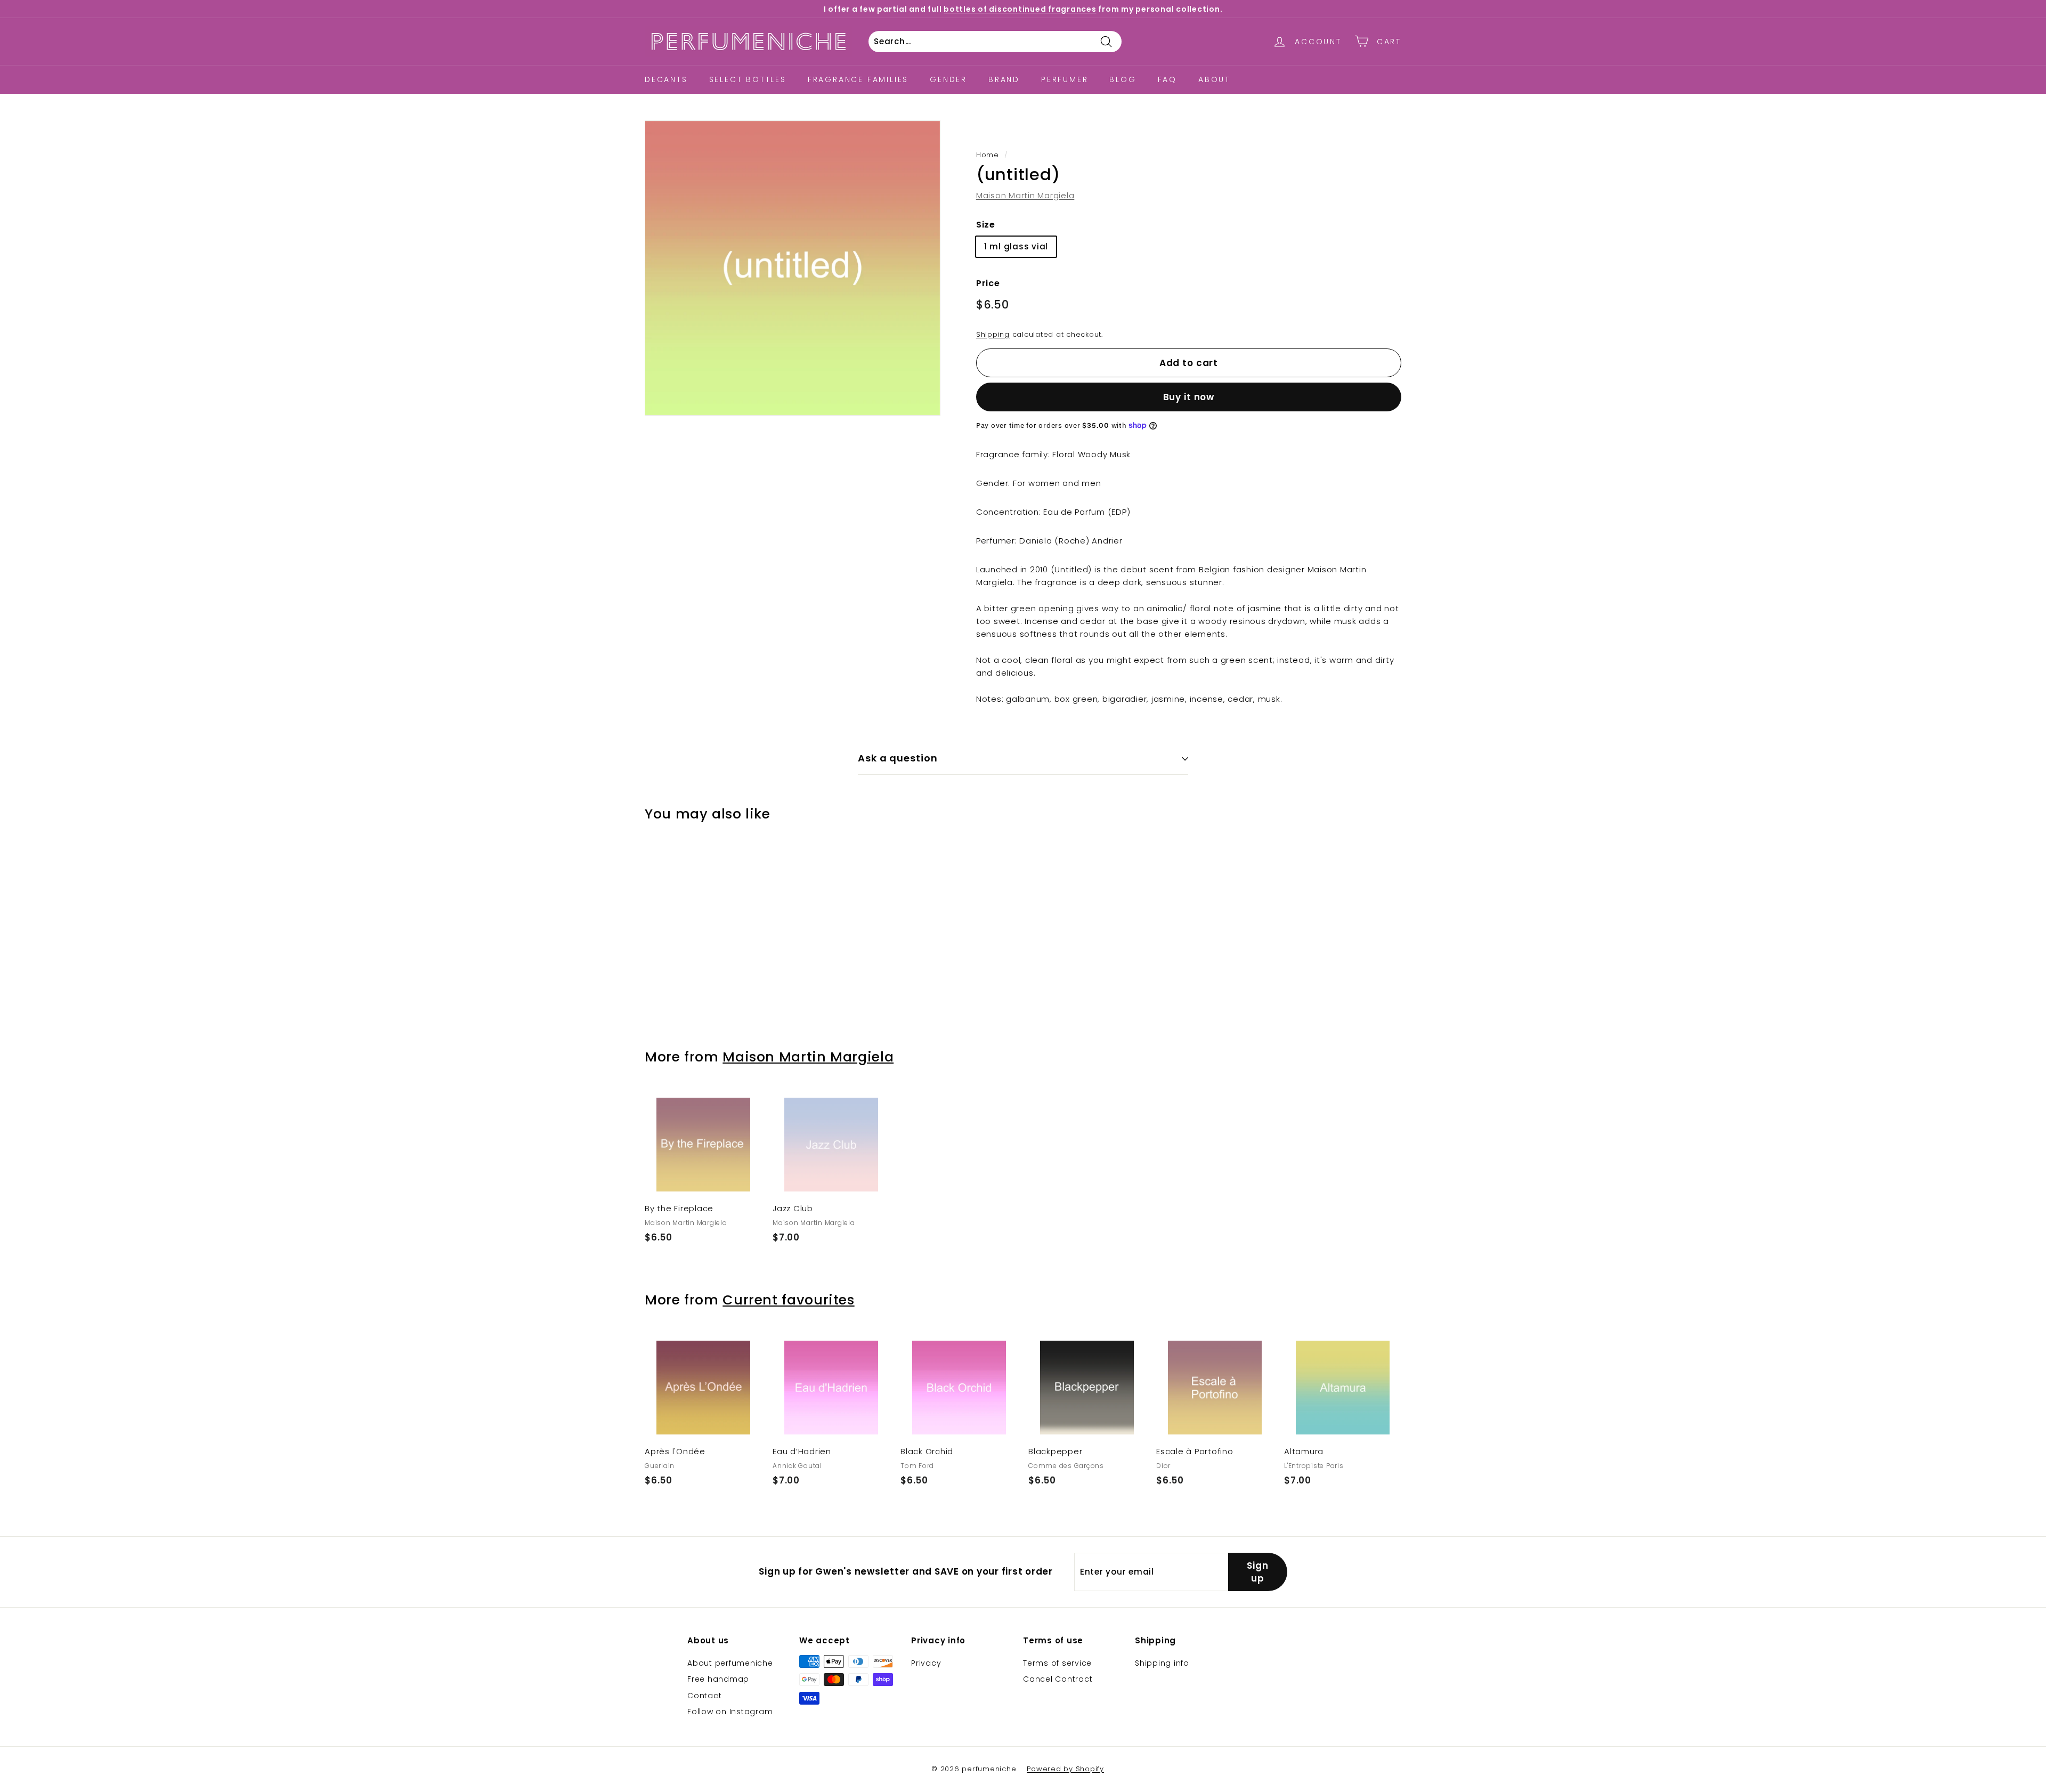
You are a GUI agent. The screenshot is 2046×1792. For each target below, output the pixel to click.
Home (988, 155)
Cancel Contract (1058, 1679)
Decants (666, 79)
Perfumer (1065, 79)
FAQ (1167, 79)
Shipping (993, 334)
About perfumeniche (730, 1663)
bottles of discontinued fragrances (1020, 9)
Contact (704, 1696)
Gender (948, 79)
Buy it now (1189, 397)
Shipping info (1162, 1663)
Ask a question (898, 758)
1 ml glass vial (1016, 246)
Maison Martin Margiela (1025, 195)
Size (986, 225)
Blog (1123, 79)
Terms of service (1057, 1663)
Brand (1004, 79)
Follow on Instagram (730, 1712)
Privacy (926, 1663)
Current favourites (788, 1300)
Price (988, 283)
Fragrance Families (858, 79)
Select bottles (748, 79)
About (1214, 79)
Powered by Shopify (1065, 1769)
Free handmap (718, 1679)
